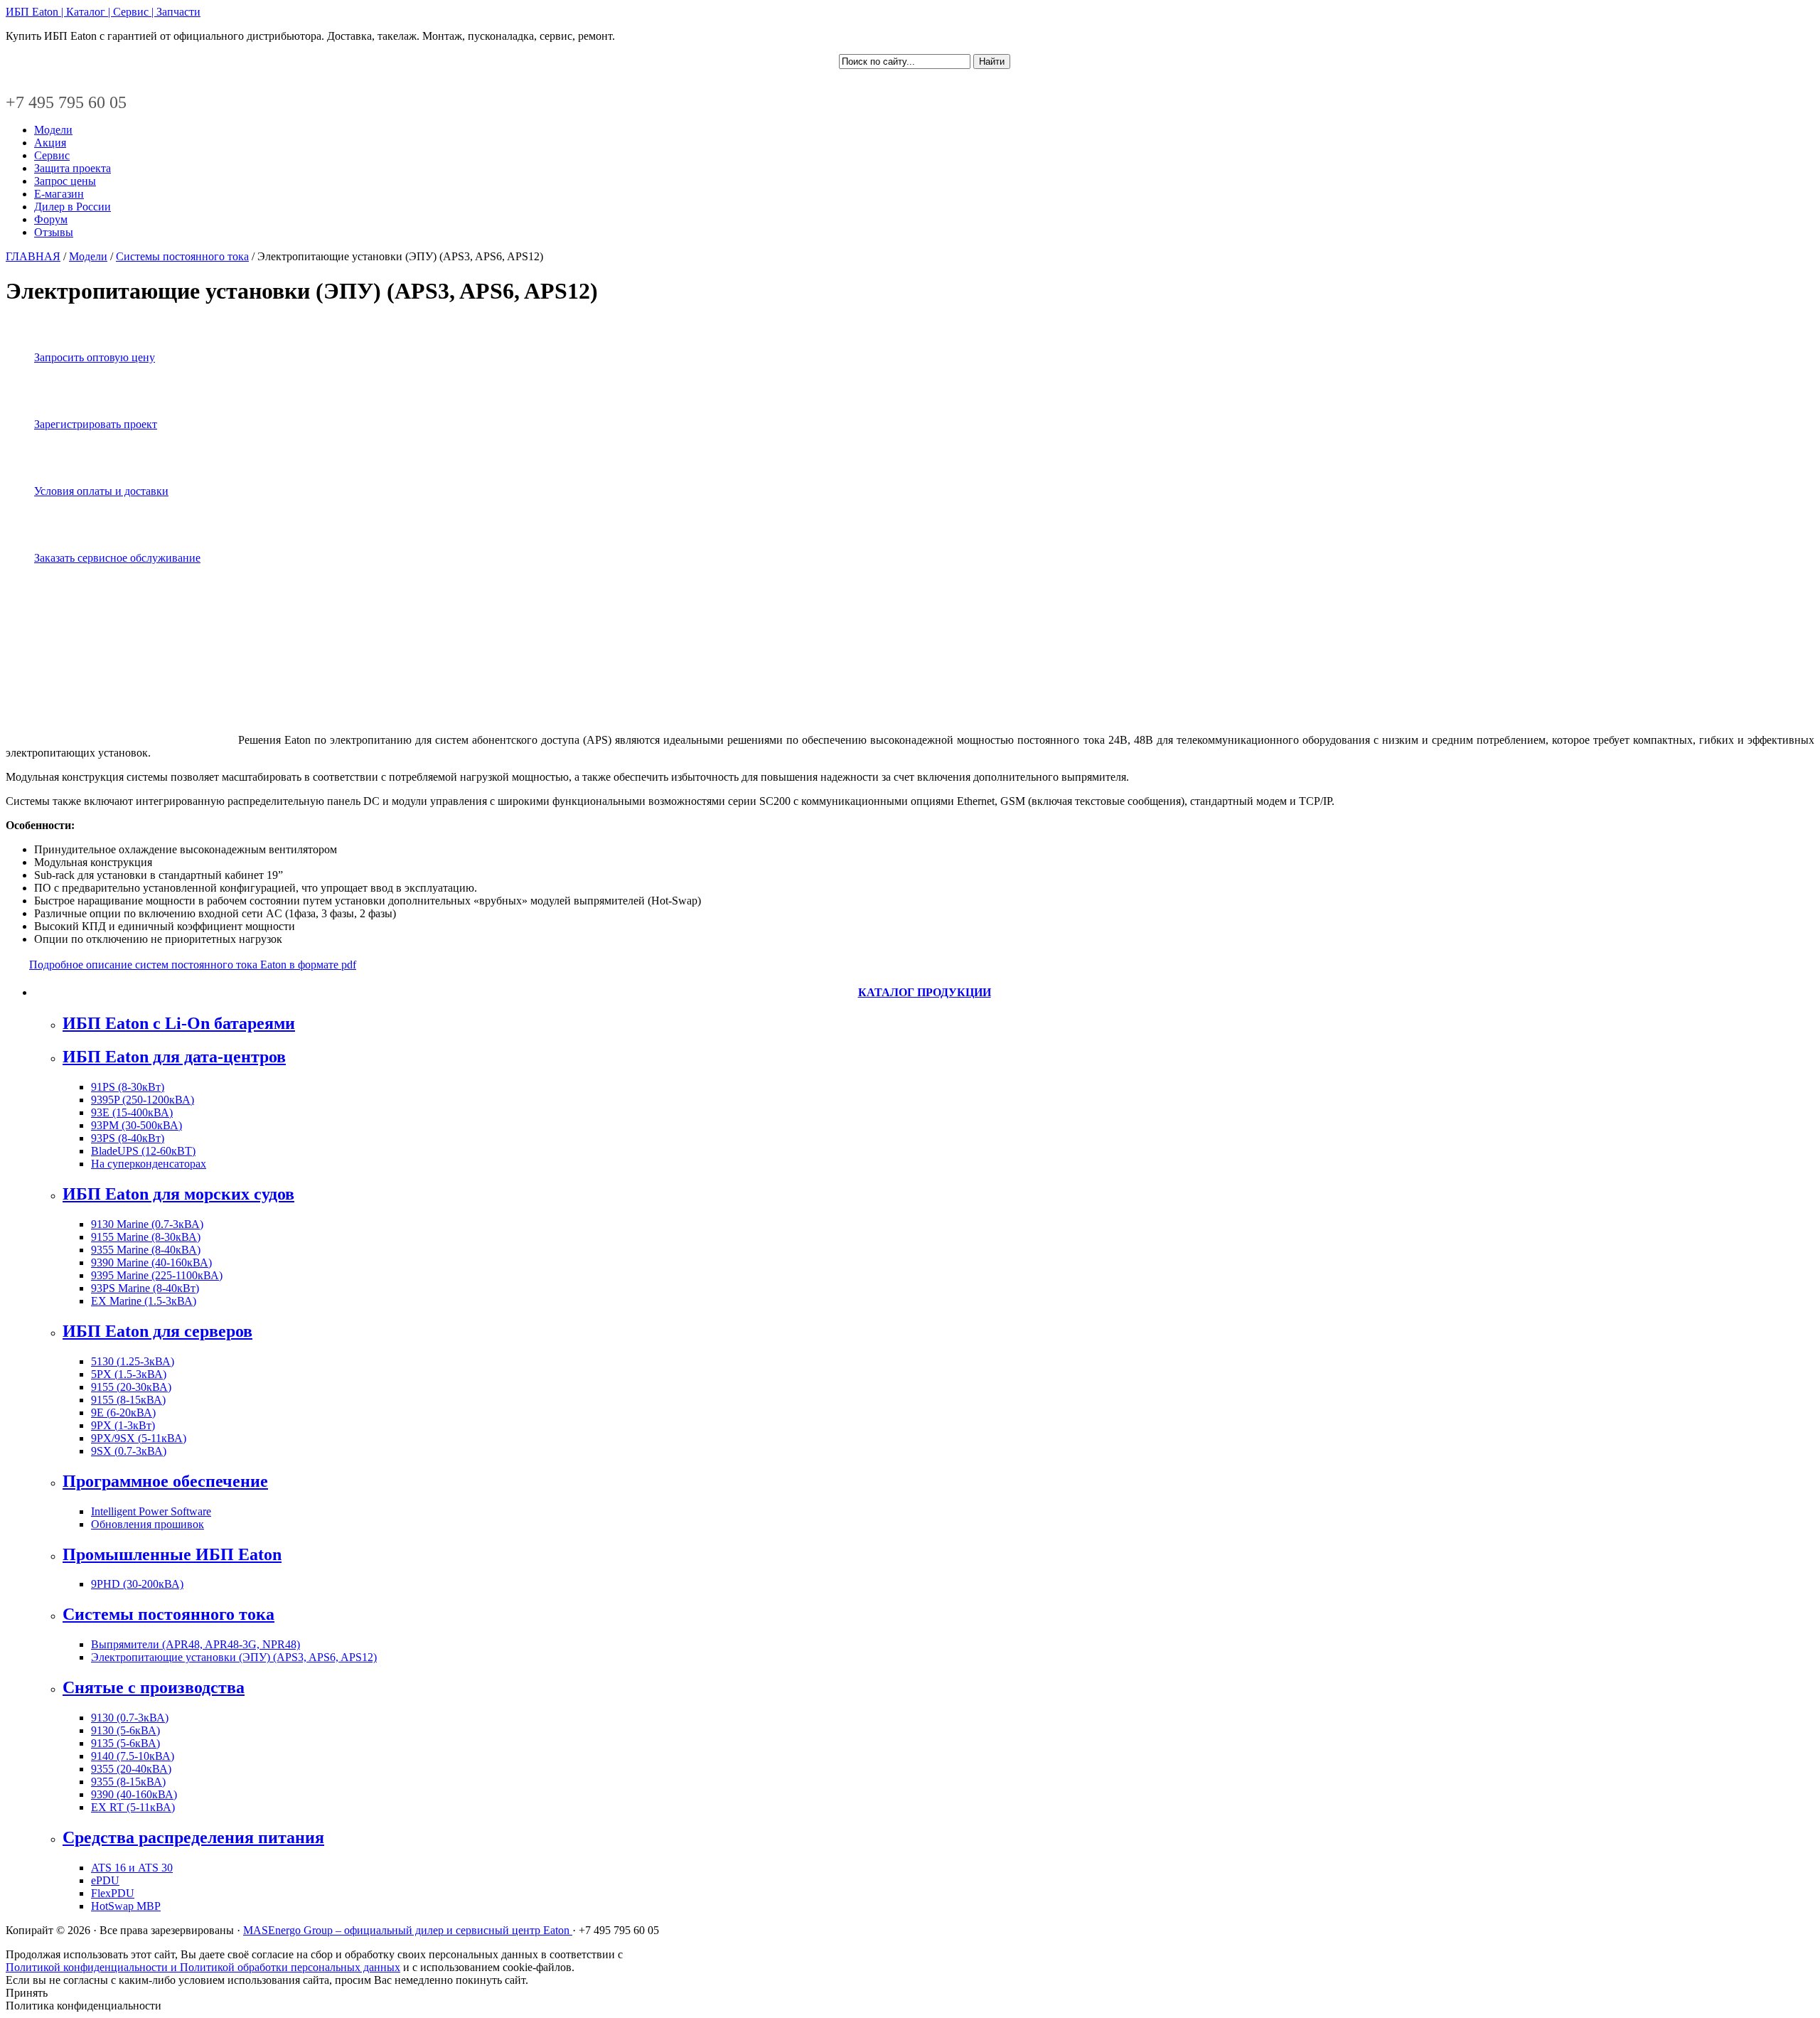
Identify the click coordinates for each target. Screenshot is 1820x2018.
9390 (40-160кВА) (134, 1794)
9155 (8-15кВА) (128, 1400)
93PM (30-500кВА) (136, 1125)
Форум (51, 219)
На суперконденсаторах (149, 1164)
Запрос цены (65, 181)
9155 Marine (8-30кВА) (146, 1237)
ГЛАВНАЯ (33, 256)
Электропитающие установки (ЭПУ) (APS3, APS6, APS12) (234, 1657)
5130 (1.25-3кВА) (133, 1361)
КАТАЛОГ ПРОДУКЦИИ (925, 992)
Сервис (52, 155)
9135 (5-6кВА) (125, 1743)
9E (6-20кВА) (123, 1413)
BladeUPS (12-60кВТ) (143, 1151)
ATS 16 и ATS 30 (132, 1868)
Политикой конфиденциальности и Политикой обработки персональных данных (203, 1967)
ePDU (105, 1880)
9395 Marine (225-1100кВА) (157, 1275)
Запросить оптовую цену (95, 357)
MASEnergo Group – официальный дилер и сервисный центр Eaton (408, 1930)
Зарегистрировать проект (96, 424)
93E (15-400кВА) (132, 1112)
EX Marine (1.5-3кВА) (144, 1301)
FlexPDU (113, 1893)
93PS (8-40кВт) (128, 1138)
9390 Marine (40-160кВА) (151, 1262)
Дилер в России (73, 207)
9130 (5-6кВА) (125, 1730)
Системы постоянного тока (182, 256)
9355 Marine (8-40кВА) (146, 1250)
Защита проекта (73, 168)
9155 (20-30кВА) (131, 1387)
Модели (53, 130)
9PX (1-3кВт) (123, 1425)
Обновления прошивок (148, 1524)
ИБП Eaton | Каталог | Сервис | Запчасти (103, 12)
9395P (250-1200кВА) (143, 1100)
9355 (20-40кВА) (131, 1769)
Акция (50, 143)
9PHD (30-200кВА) (137, 1584)
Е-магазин (59, 194)
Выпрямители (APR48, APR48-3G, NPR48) (196, 1644)
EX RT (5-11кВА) (133, 1807)
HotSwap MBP (126, 1906)
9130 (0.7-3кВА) (130, 1718)
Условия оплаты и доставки (101, 491)
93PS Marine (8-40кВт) (145, 1288)
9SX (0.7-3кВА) (129, 1451)
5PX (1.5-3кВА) (129, 1374)
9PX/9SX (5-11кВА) (139, 1438)
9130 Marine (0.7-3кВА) (147, 1224)
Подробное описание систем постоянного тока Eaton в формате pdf (193, 965)
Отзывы (54, 232)
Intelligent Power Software (151, 1511)
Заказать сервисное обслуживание (117, 558)
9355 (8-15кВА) (128, 1782)
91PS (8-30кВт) (128, 1087)
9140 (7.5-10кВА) (133, 1756)
